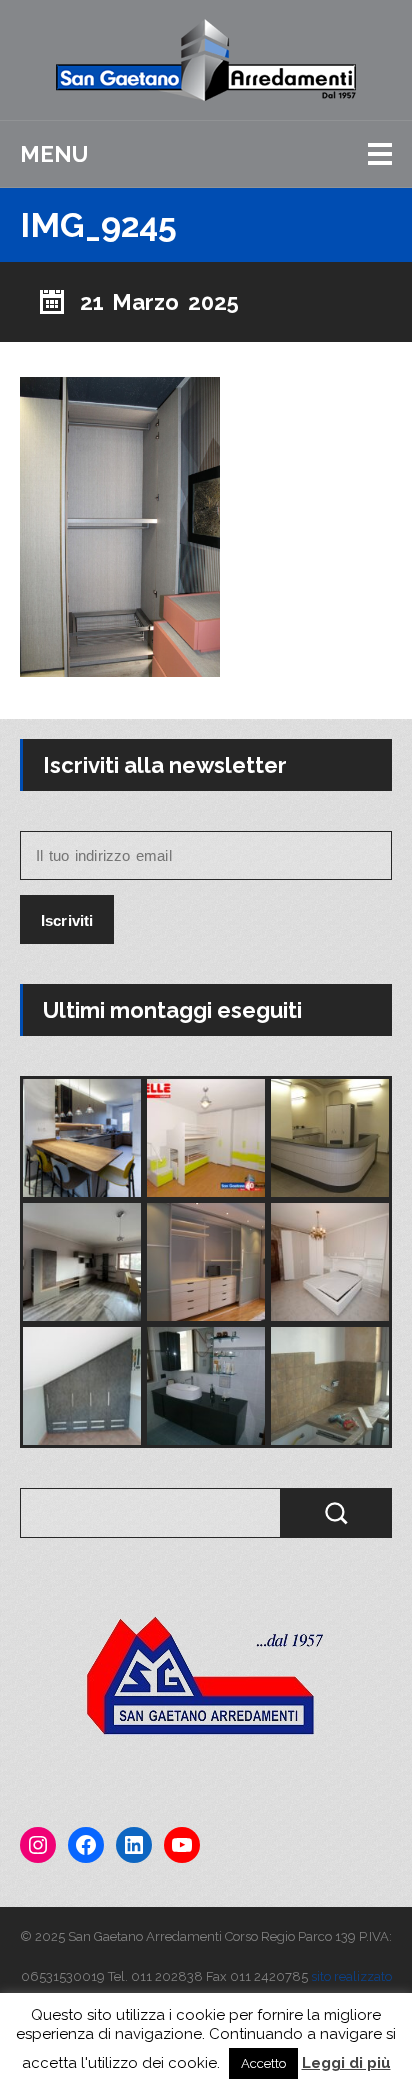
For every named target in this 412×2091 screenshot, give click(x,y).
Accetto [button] (263, 2063)
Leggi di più (346, 2063)
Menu (54, 154)
